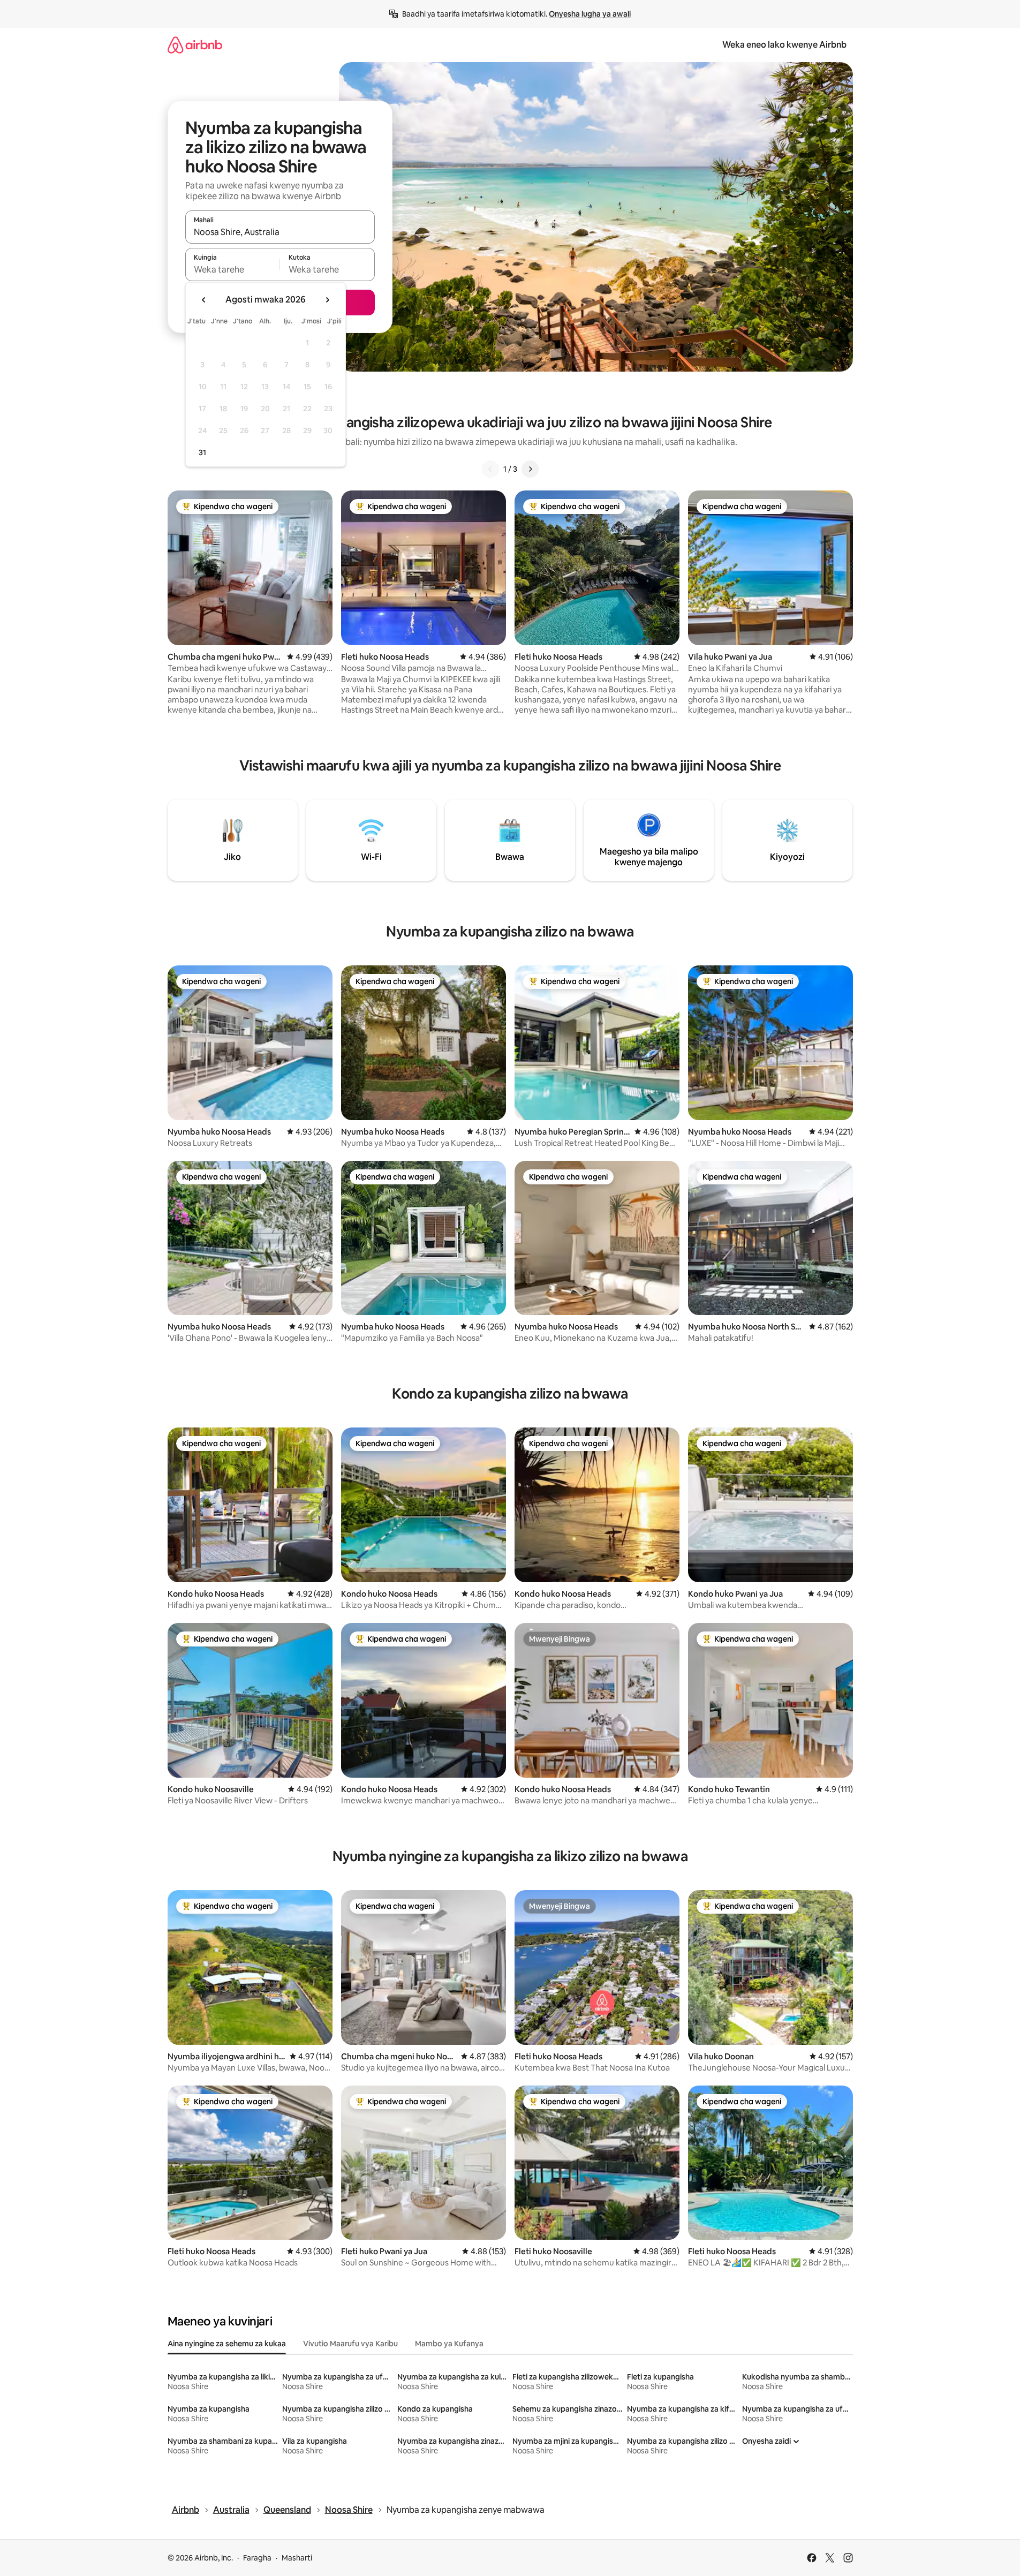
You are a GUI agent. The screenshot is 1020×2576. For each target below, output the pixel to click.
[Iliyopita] (490, 469)
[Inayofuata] (530, 469)
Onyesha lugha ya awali (590, 14)
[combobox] (280, 232)
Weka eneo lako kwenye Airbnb (784, 45)
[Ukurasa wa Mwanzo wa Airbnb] (195, 45)
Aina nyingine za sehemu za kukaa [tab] (227, 2344)
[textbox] (233, 269)
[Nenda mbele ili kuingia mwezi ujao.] (327, 300)
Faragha (257, 2558)
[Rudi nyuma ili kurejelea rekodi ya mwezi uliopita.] (204, 300)
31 (202, 452)
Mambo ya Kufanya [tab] (449, 2344)
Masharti (297, 2558)
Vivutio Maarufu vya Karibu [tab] (350, 2344)
